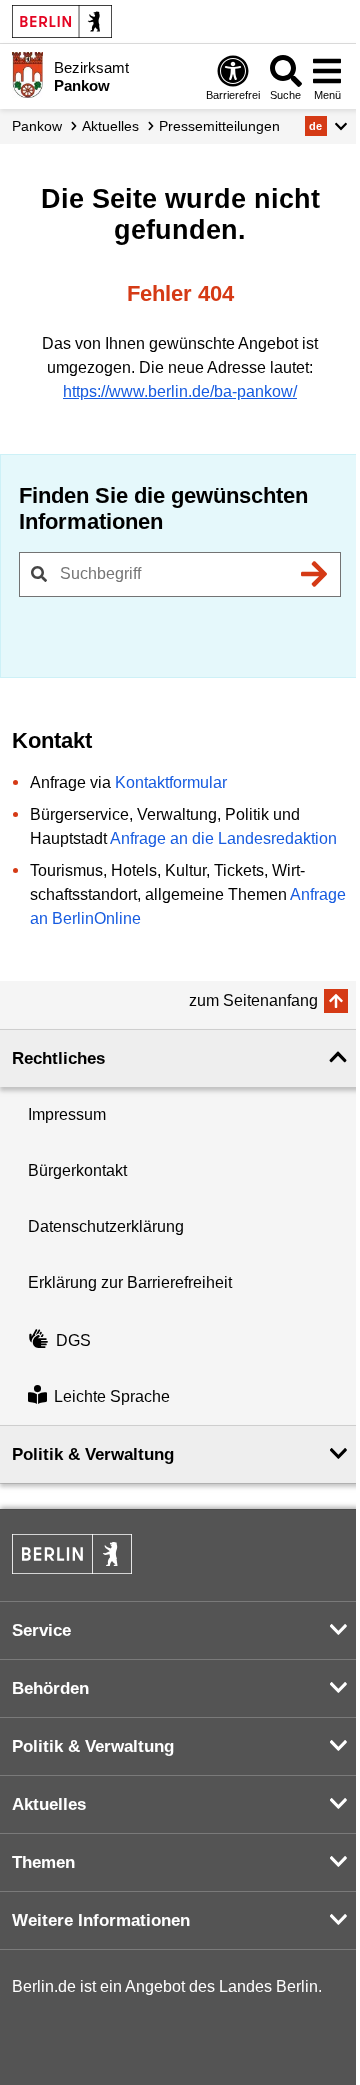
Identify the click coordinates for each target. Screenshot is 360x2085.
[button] (326, 126)
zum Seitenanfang (253, 1000)
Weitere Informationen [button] (101, 1920)
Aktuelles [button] (49, 1804)
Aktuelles (110, 126)
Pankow (37, 126)
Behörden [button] (50, 1688)
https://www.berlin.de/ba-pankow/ (180, 391)
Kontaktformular (171, 782)
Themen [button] (43, 1862)
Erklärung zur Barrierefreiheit (130, 1282)
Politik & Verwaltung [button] (93, 1454)
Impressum (67, 1114)
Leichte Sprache (112, 1396)
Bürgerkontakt (77, 1170)
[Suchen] (314, 574)
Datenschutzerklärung (106, 1226)
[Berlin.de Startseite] (62, 21)
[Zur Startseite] (27, 75)
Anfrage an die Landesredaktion (223, 838)
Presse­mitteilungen (219, 126)
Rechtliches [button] (58, 1058)
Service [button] (41, 1630)
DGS (73, 1340)
